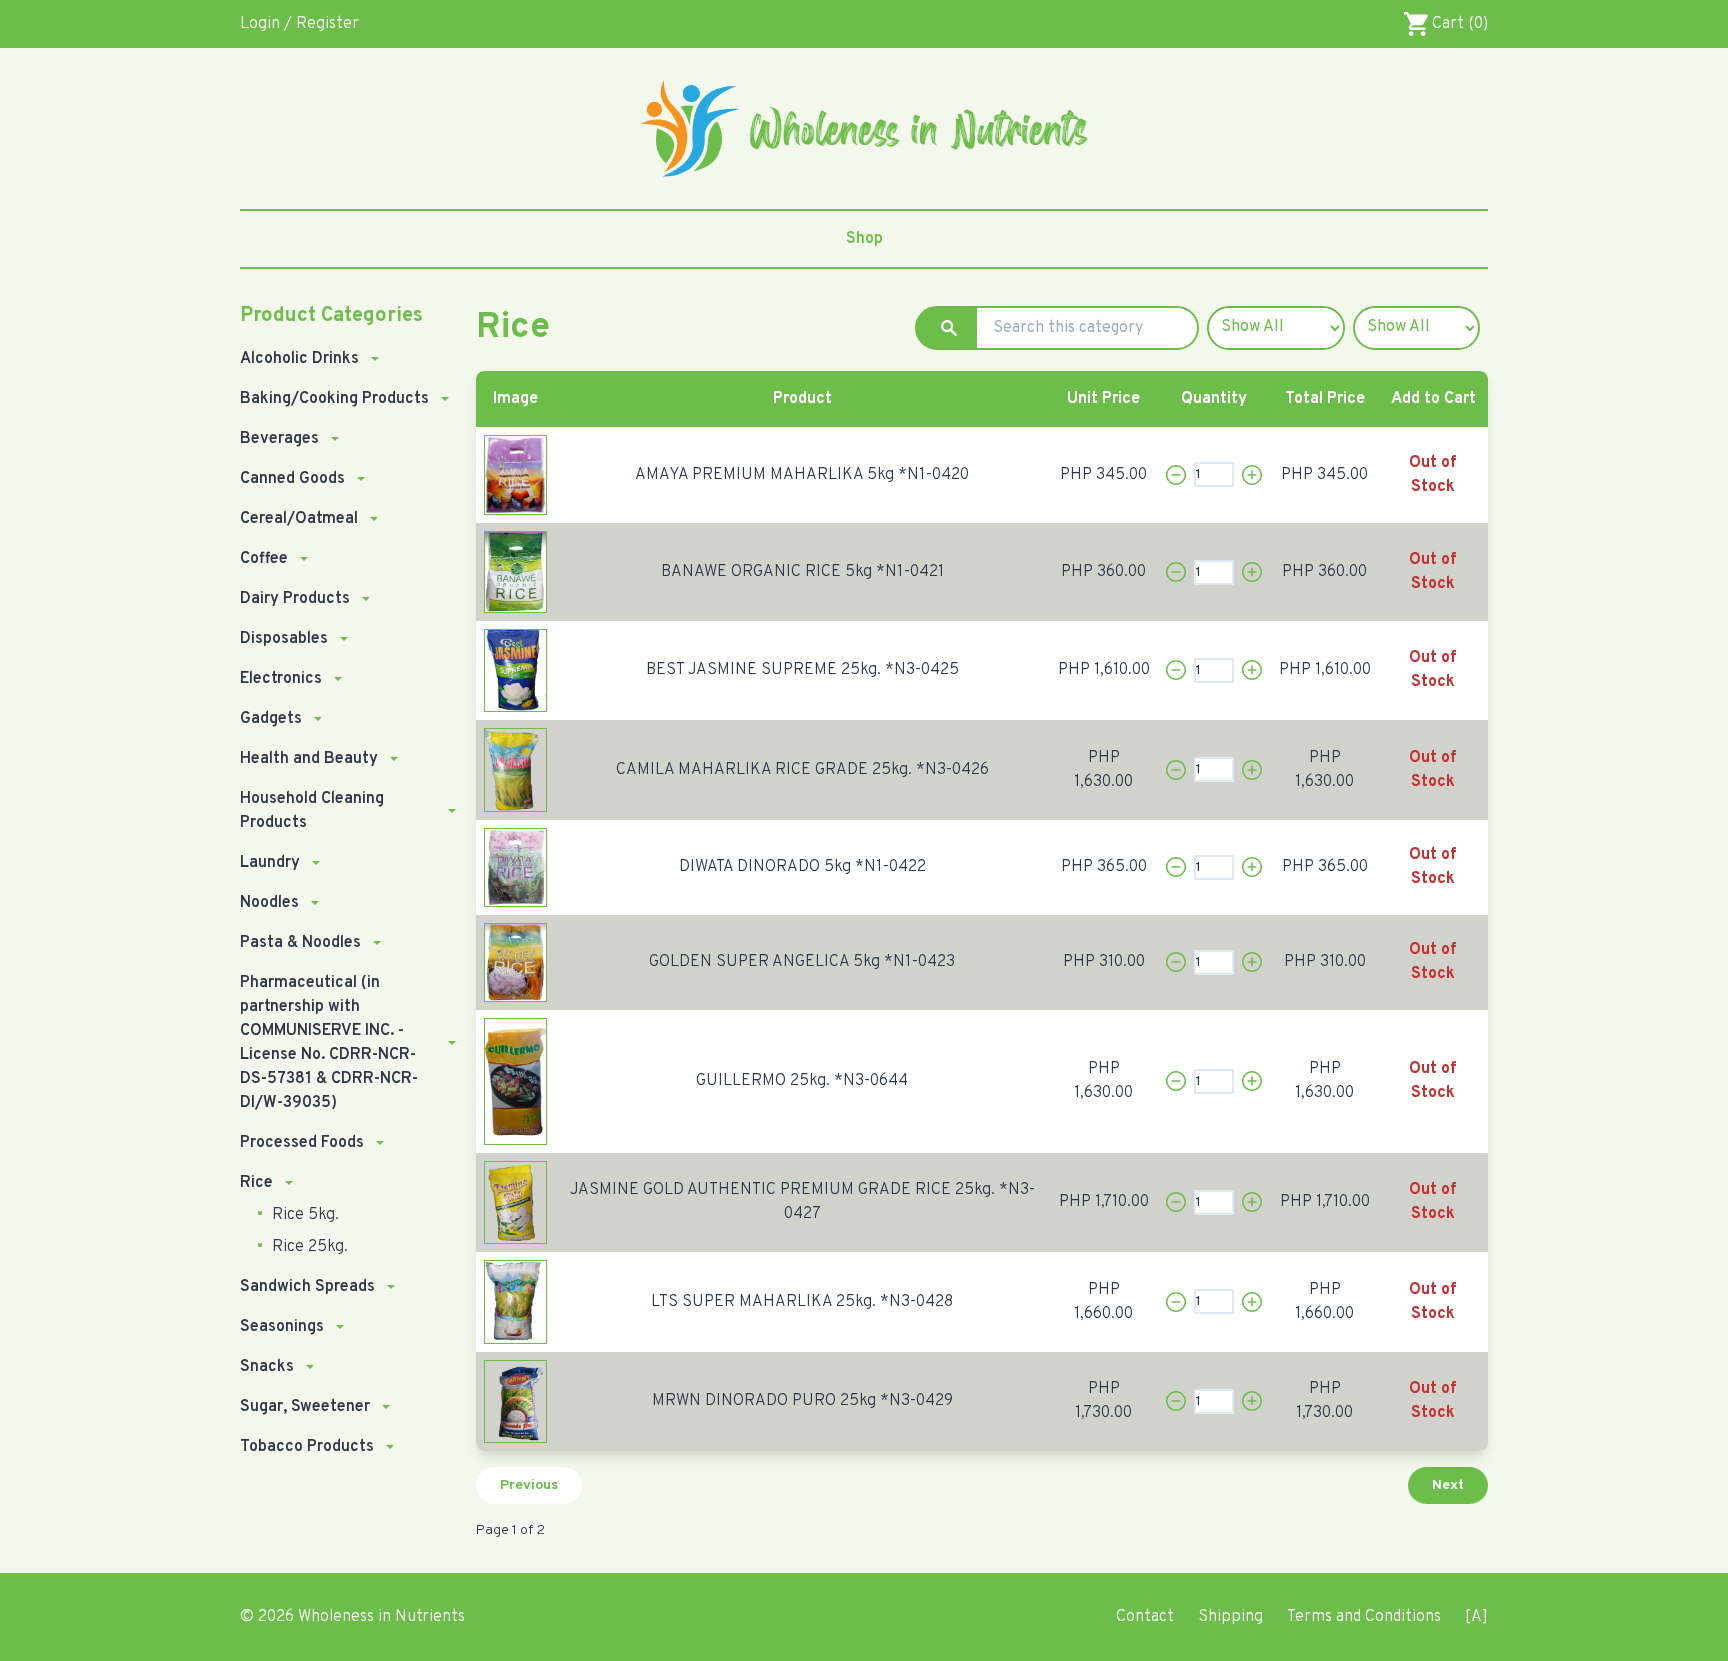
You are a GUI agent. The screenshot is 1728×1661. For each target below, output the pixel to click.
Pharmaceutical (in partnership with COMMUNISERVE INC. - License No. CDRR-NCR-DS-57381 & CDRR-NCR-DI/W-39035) (329, 1043)
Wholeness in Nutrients (381, 1617)
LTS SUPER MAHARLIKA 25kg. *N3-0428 (802, 1302)
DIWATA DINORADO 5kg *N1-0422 (802, 867)
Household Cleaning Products (312, 811)
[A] (1476, 1617)
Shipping (1230, 1617)
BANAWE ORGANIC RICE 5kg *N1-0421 (802, 572)
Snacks (267, 1367)
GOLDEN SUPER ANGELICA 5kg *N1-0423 (802, 962)
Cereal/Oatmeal (299, 519)
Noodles (269, 903)
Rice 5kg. (303, 1215)
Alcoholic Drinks (299, 359)
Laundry (270, 863)
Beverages (279, 439)
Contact (1145, 1617)
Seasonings (282, 1327)
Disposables (284, 639)
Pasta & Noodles (300, 943)
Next (1448, 1485)
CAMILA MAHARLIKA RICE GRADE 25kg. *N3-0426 (802, 770)
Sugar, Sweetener (305, 1407)
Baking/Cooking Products (334, 399)
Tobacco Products (307, 1447)
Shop (864, 239)
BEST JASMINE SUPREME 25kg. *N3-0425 (802, 670)
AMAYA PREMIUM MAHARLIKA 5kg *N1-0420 (802, 475)
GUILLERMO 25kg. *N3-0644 (802, 1081)
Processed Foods (302, 1143)
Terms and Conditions (1364, 1617)
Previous (529, 1485)
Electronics (281, 679)
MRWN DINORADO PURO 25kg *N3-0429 (802, 1401)
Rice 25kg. (308, 1247)
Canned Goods (292, 479)
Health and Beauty (309, 759)
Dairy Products (295, 599)
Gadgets (271, 719)
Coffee (264, 559)
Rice (256, 1183)
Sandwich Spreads (307, 1287)
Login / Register (299, 24)
